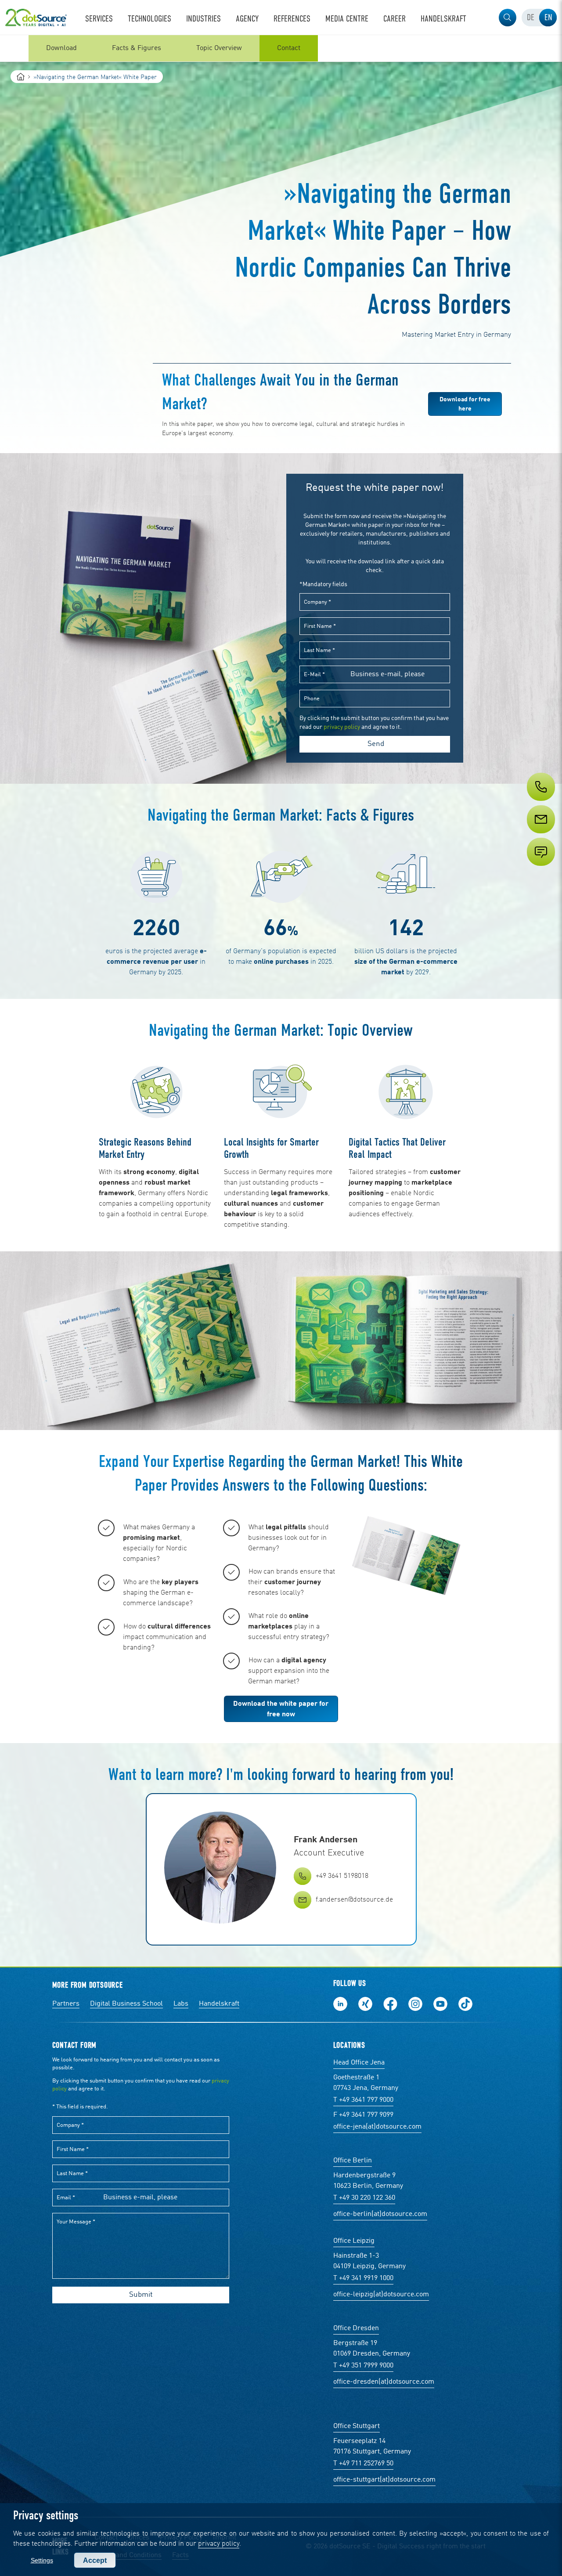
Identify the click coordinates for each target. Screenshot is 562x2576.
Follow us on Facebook (390, 2004)
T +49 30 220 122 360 (364, 2198)
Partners (66, 2004)
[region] (281, 48)
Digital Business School (126, 2004)
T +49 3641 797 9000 (363, 2100)
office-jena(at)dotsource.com (377, 2127)
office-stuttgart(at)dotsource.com (384, 2480)
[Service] (540, 836)
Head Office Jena (359, 2063)
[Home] (21, 77)
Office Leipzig (354, 2241)
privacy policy (219, 2544)
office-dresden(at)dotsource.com (384, 2382)
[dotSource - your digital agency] (36, 18)
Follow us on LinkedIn (340, 2004)
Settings (42, 2560)
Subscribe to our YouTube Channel (440, 2004)
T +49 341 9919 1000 (363, 2278)
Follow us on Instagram (415, 2004)
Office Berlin (353, 2161)
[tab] (530, 18)
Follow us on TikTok (465, 2004)
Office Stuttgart (357, 2426)
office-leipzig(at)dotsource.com (381, 2295)
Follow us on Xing (365, 2004)
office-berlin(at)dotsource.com (380, 2214)
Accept (95, 2560)
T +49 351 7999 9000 (363, 2366)
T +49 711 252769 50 (363, 2464)
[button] (508, 18)
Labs (181, 2004)
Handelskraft (219, 2004)
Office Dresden (356, 2328)
